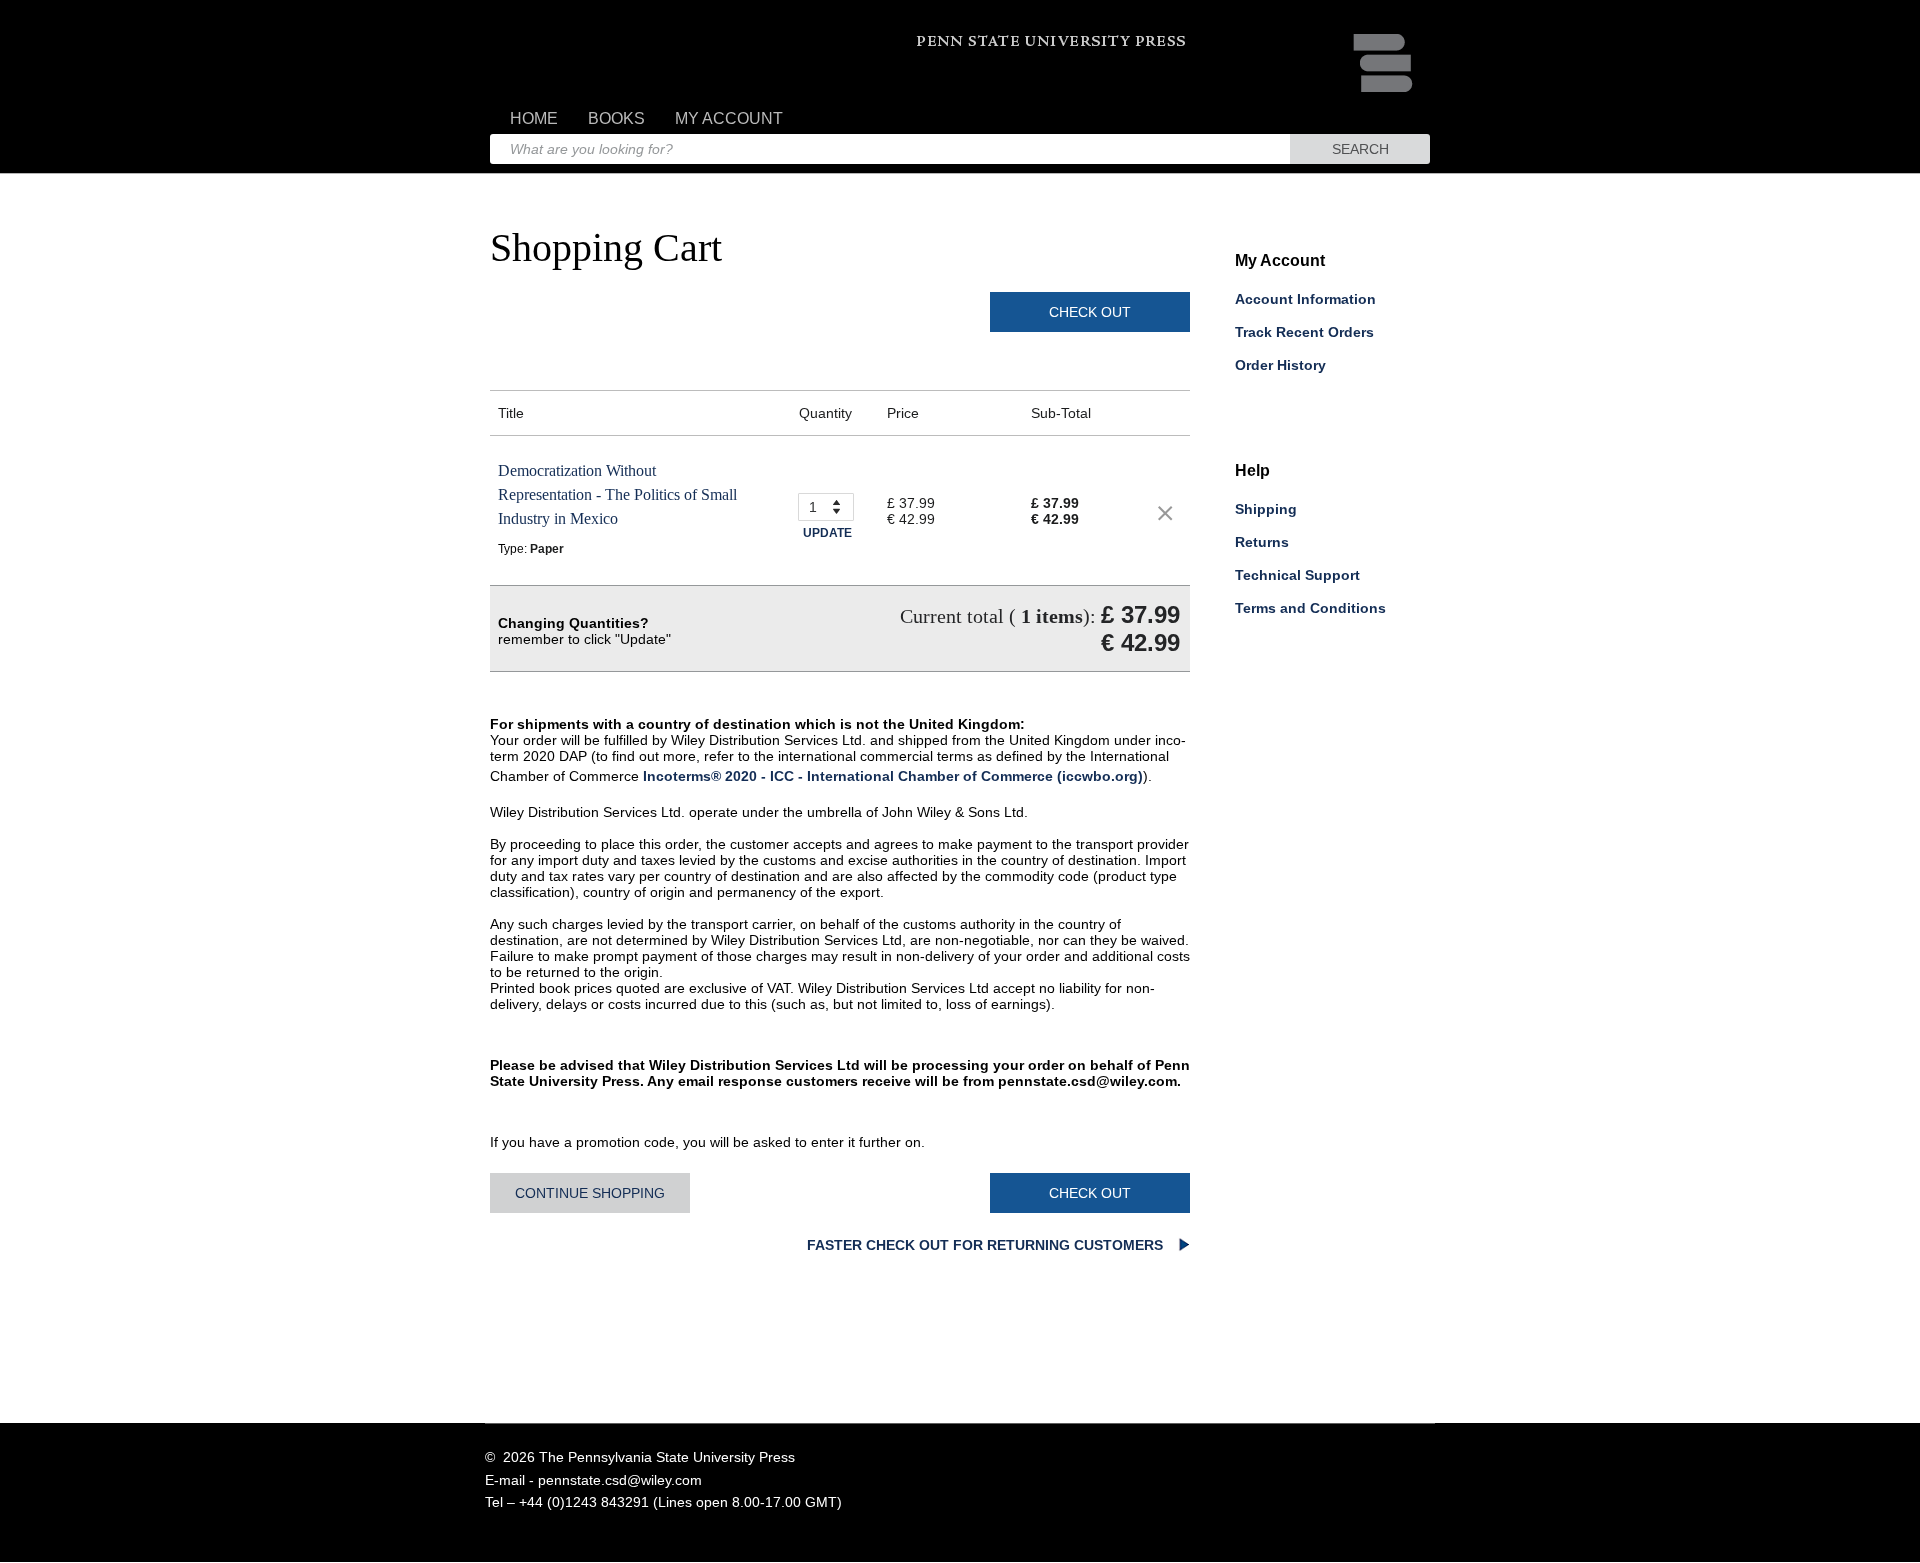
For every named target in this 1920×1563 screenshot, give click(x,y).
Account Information (1305, 299)
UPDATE (827, 533)
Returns (1262, 542)
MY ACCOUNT (729, 118)
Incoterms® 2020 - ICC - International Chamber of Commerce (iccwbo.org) (893, 776)
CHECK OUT (1090, 312)
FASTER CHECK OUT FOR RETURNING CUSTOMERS (987, 1245)
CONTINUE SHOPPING (590, 1193)
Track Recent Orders (1304, 332)
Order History (1280, 365)
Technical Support (1297, 575)
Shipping (1266, 509)
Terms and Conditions (1310, 608)
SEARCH (1360, 149)
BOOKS (616, 118)
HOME (534, 118)
